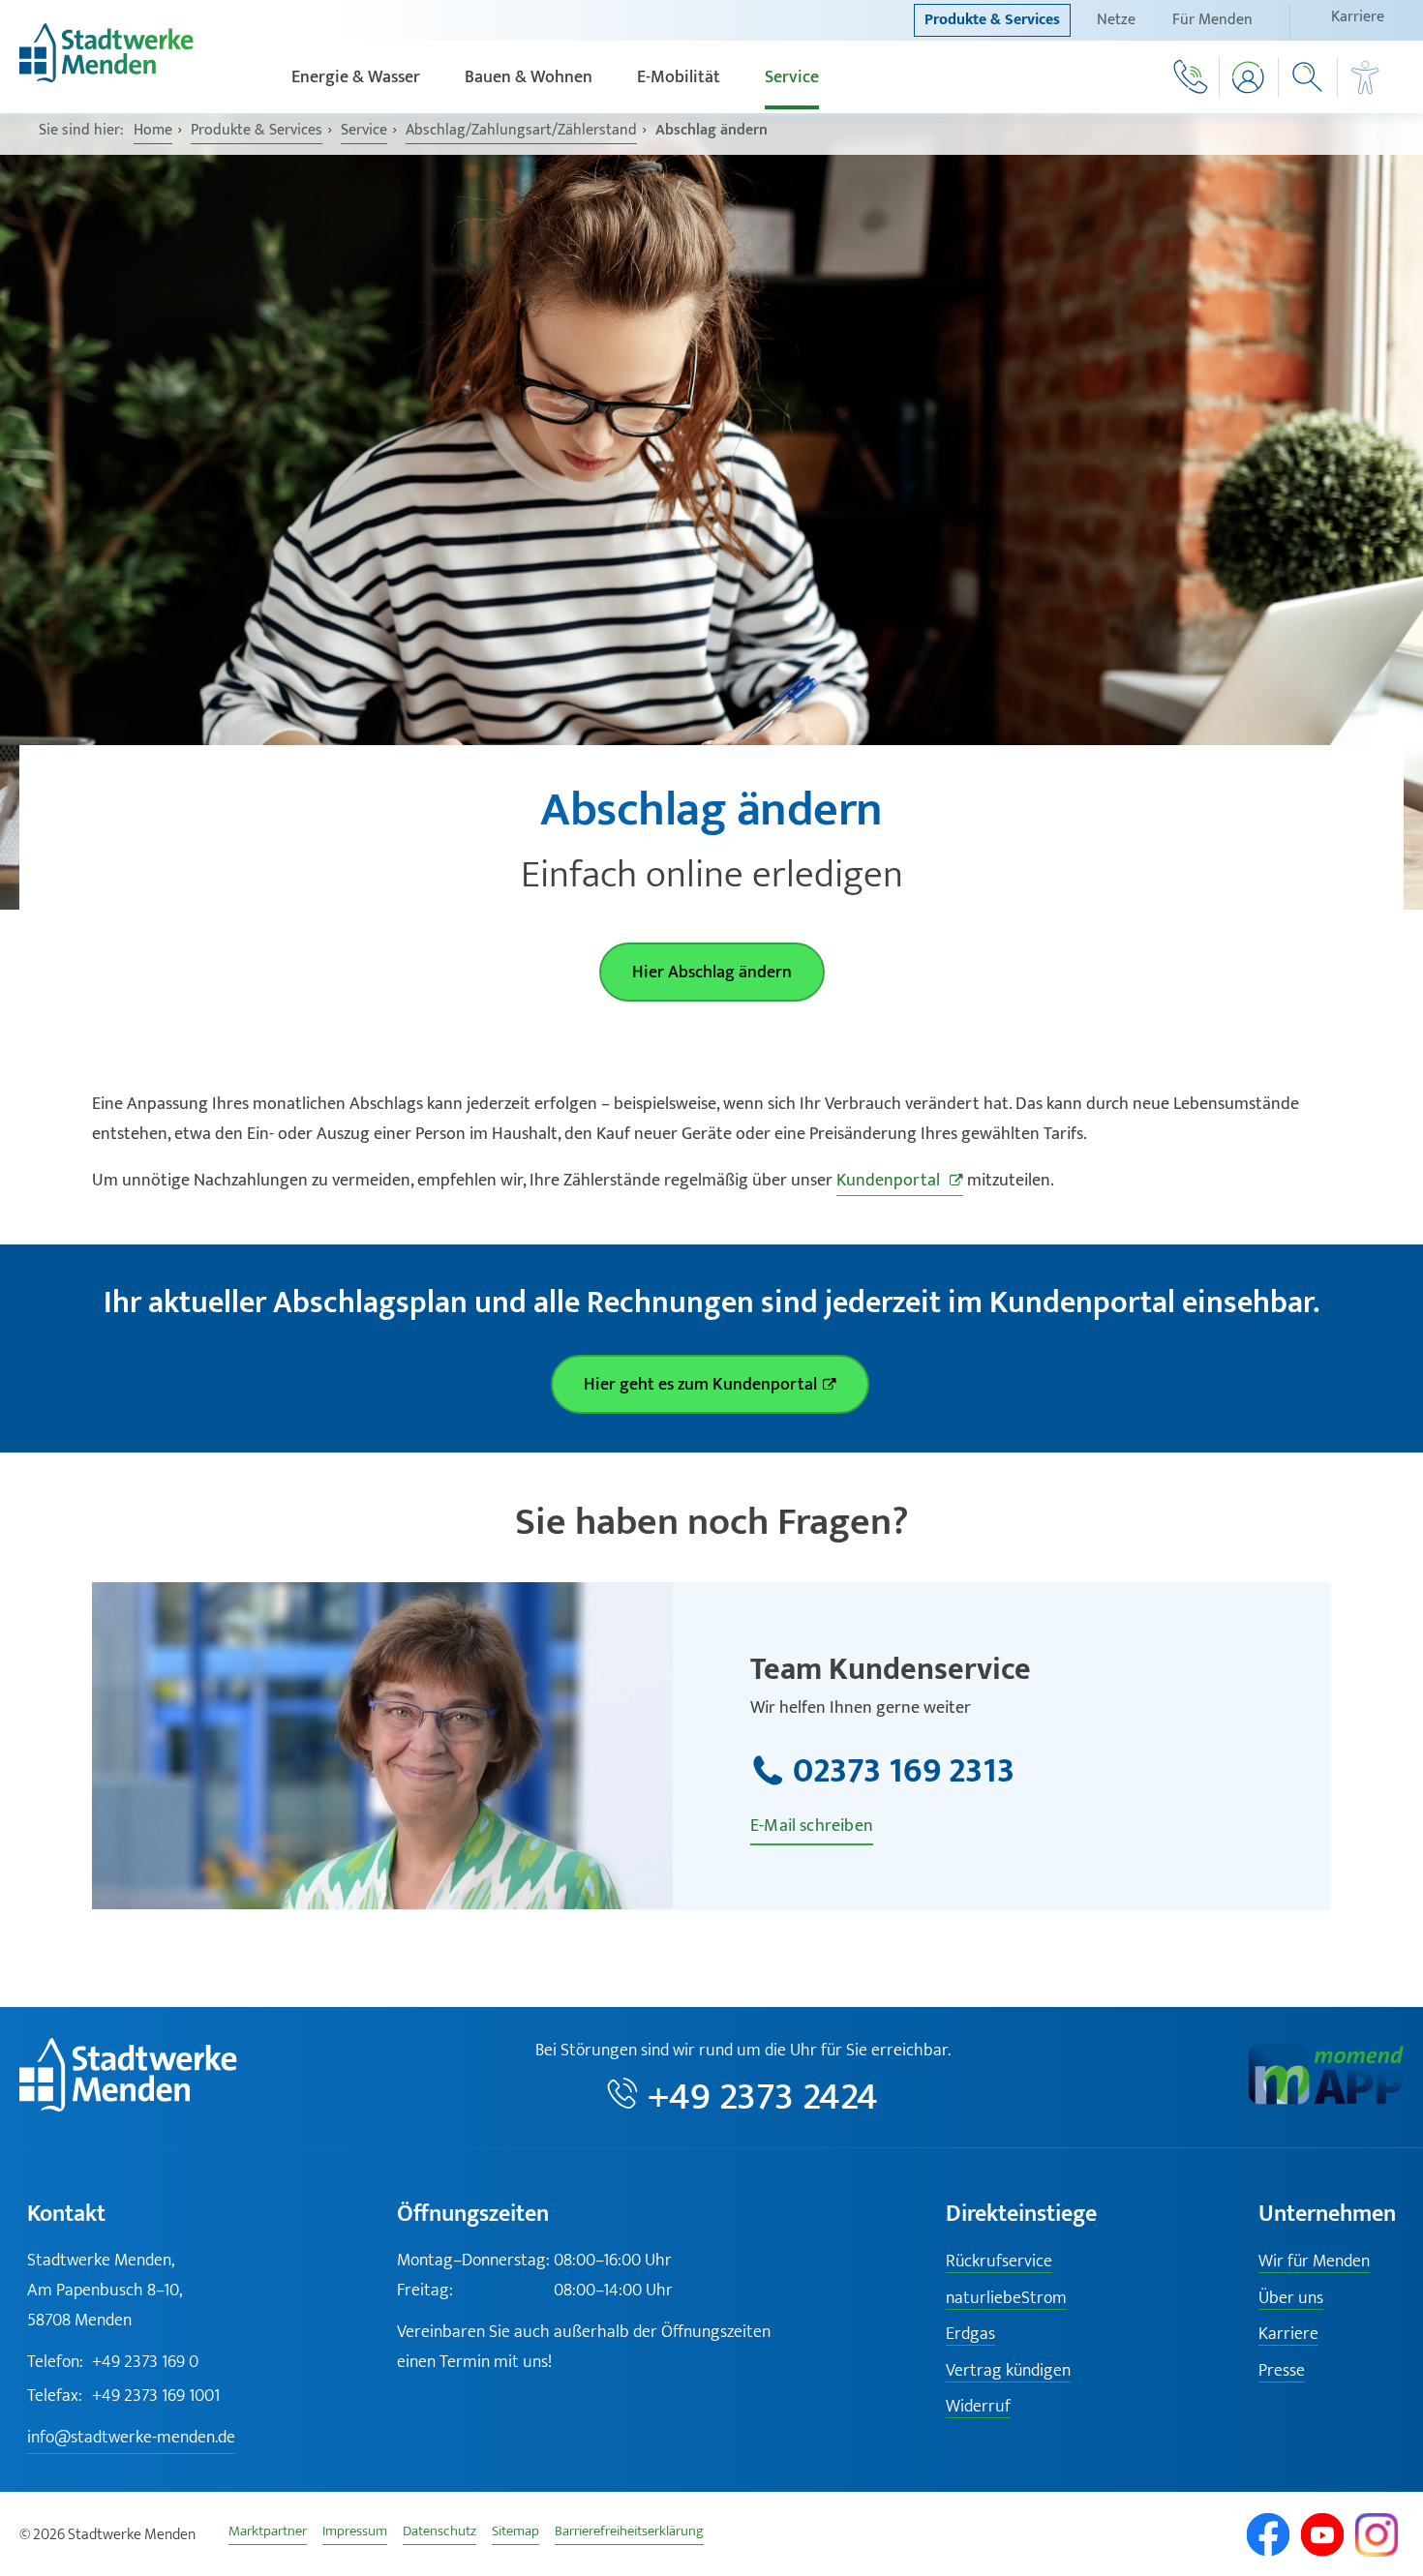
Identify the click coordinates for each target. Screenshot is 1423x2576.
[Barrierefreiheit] (1366, 77)
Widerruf (978, 2407)
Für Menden (1212, 20)
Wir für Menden (1314, 2262)
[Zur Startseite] (106, 78)
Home (153, 130)
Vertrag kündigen (1008, 2371)
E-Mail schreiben (812, 1826)
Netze (1116, 20)
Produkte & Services (992, 20)
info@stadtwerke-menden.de (131, 2438)
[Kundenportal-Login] (1249, 77)
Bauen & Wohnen (529, 77)
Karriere (1358, 17)
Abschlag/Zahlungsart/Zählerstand (521, 130)
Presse (1282, 2371)
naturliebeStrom (1006, 2299)
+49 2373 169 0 (113, 2362)
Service (792, 77)
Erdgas (970, 2335)
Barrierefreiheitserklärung (629, 2534)
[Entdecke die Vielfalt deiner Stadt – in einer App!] (1326, 2100)
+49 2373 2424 (763, 2097)
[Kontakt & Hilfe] (1190, 77)
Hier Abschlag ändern (712, 973)
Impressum (355, 2534)
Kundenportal (890, 1181)
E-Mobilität (679, 77)
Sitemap (515, 2534)
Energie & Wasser (356, 77)
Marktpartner (268, 2534)
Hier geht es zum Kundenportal (700, 1385)
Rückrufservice (999, 2262)
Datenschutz (439, 2534)
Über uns (1291, 2299)
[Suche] (1308, 77)
